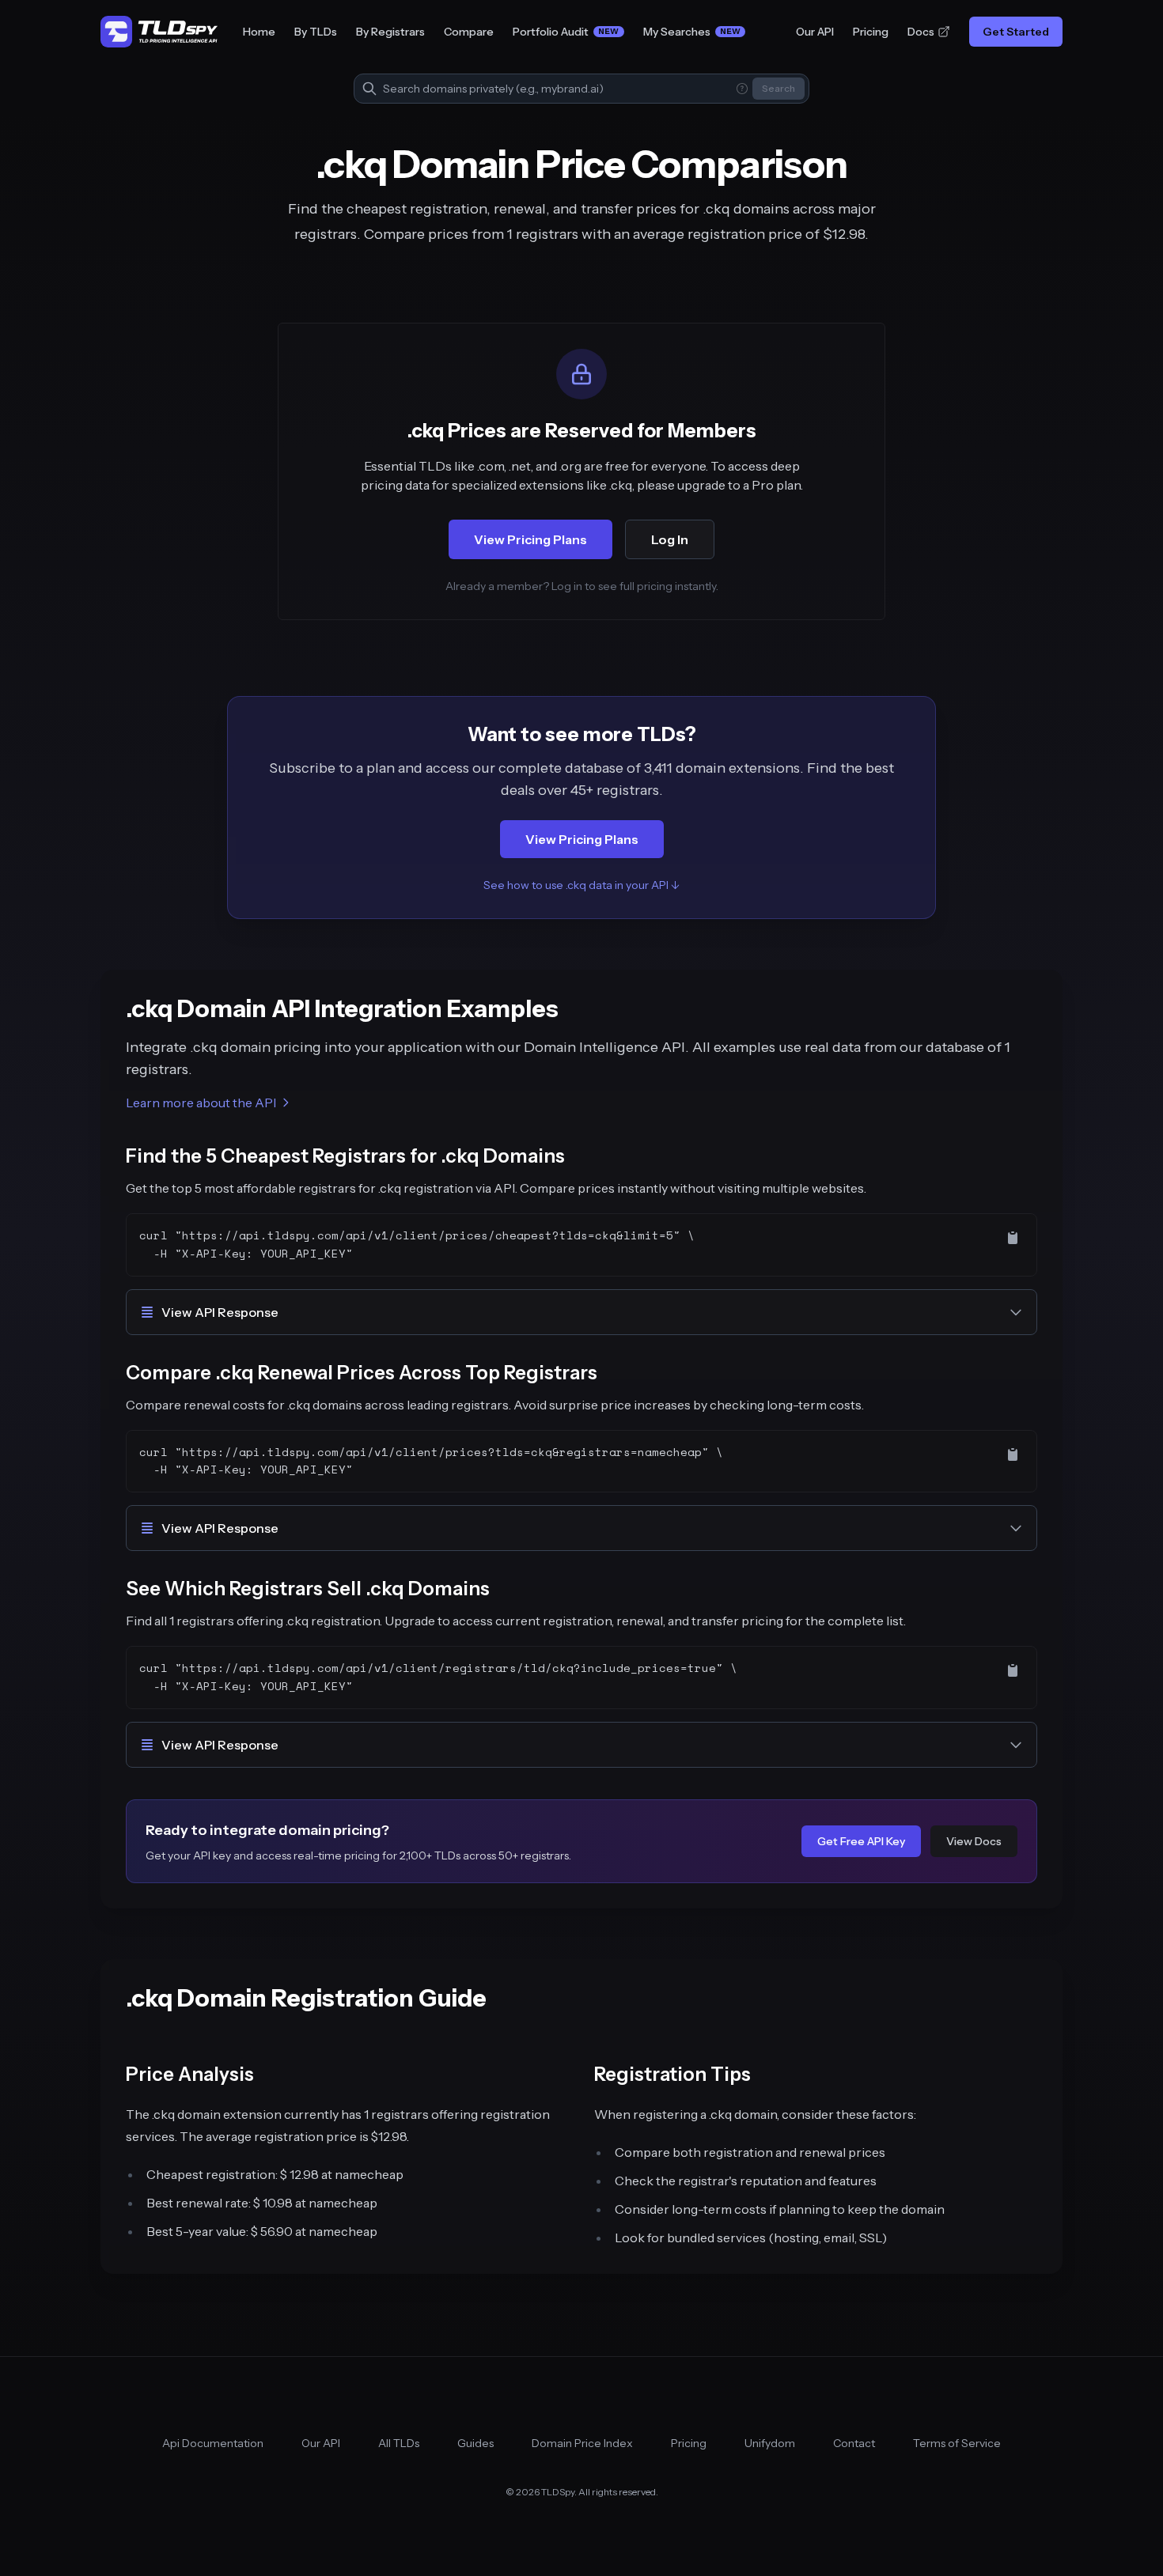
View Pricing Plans (530, 539)
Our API (815, 32)
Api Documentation (213, 2443)
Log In (670, 539)
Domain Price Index (582, 2443)
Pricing (871, 32)
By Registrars (390, 32)
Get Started (1016, 32)
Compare (469, 32)
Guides (475, 2443)
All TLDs (399, 2443)
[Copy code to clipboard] (1013, 1238)
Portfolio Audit (566, 32)
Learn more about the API (201, 1103)
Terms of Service (957, 2443)
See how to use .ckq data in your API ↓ (581, 885)
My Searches (692, 32)
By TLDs (316, 32)
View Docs (974, 1841)
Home (259, 32)
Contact (854, 2443)
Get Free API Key (861, 1841)
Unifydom (770, 2443)
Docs (921, 32)
